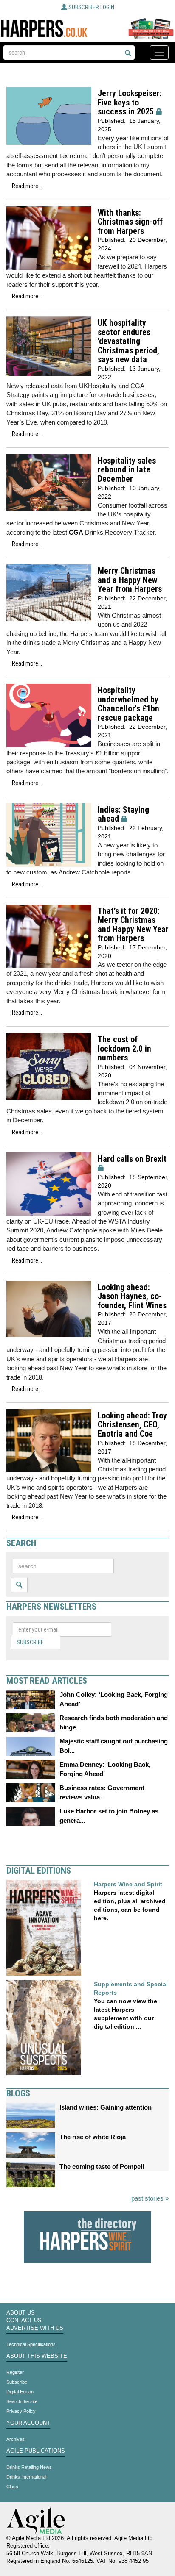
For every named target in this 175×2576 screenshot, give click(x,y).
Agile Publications (36, 2451)
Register (15, 2372)
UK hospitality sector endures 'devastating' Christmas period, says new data (128, 341)
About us (21, 2313)
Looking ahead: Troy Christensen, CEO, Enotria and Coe (132, 1425)
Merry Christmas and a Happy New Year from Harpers (130, 580)
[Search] (128, 53)
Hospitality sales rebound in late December (127, 470)
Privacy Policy (21, 2411)
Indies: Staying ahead (123, 815)
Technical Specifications (31, 2344)
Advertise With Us (35, 2328)
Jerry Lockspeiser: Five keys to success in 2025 (130, 103)
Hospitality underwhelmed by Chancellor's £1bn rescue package (128, 704)
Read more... (27, 186)
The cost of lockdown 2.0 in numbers (124, 1049)
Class (12, 2487)
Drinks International (26, 2477)
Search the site (22, 2401)
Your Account (28, 2423)
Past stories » (150, 2198)
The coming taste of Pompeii (102, 2167)
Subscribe (30, 1642)
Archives (16, 2439)
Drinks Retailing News (29, 2467)
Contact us (24, 2321)
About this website (37, 2356)
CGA (76, 532)
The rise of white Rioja (93, 2137)
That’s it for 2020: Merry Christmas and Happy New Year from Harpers (133, 925)
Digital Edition (20, 2392)
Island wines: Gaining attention (106, 2107)
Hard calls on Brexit (132, 1159)
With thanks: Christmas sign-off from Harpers (130, 222)
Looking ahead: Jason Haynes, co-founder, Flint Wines (132, 1296)
